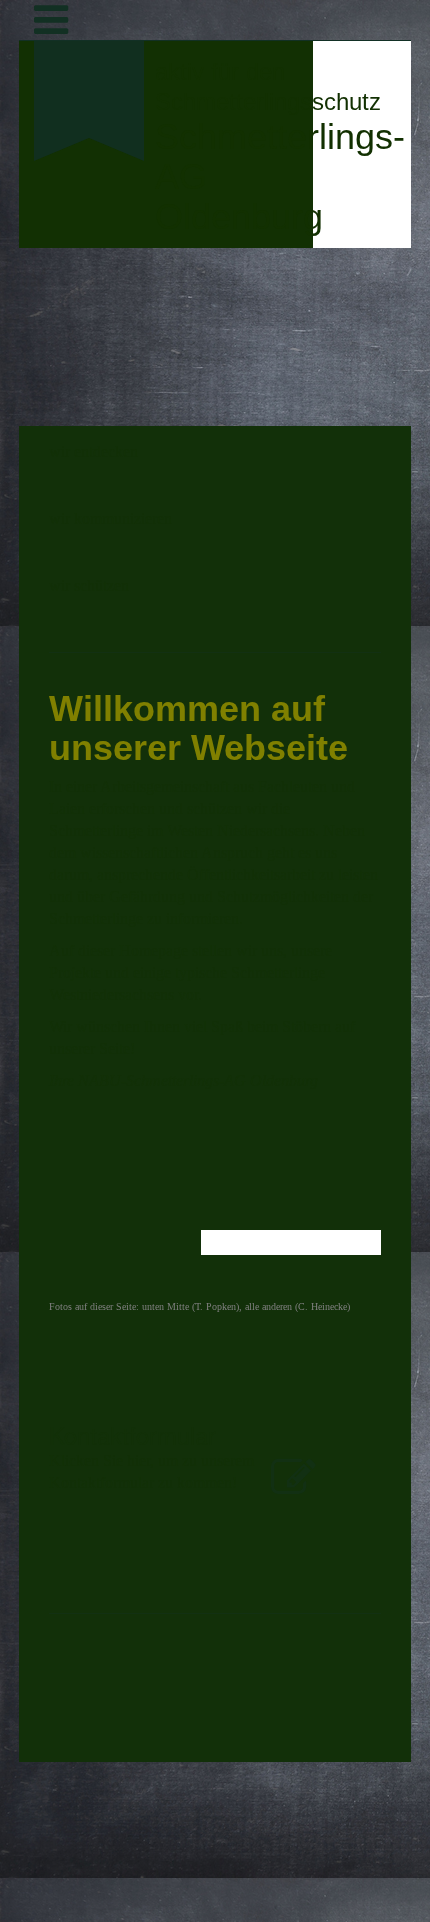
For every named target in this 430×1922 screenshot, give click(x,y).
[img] (89, 256)
